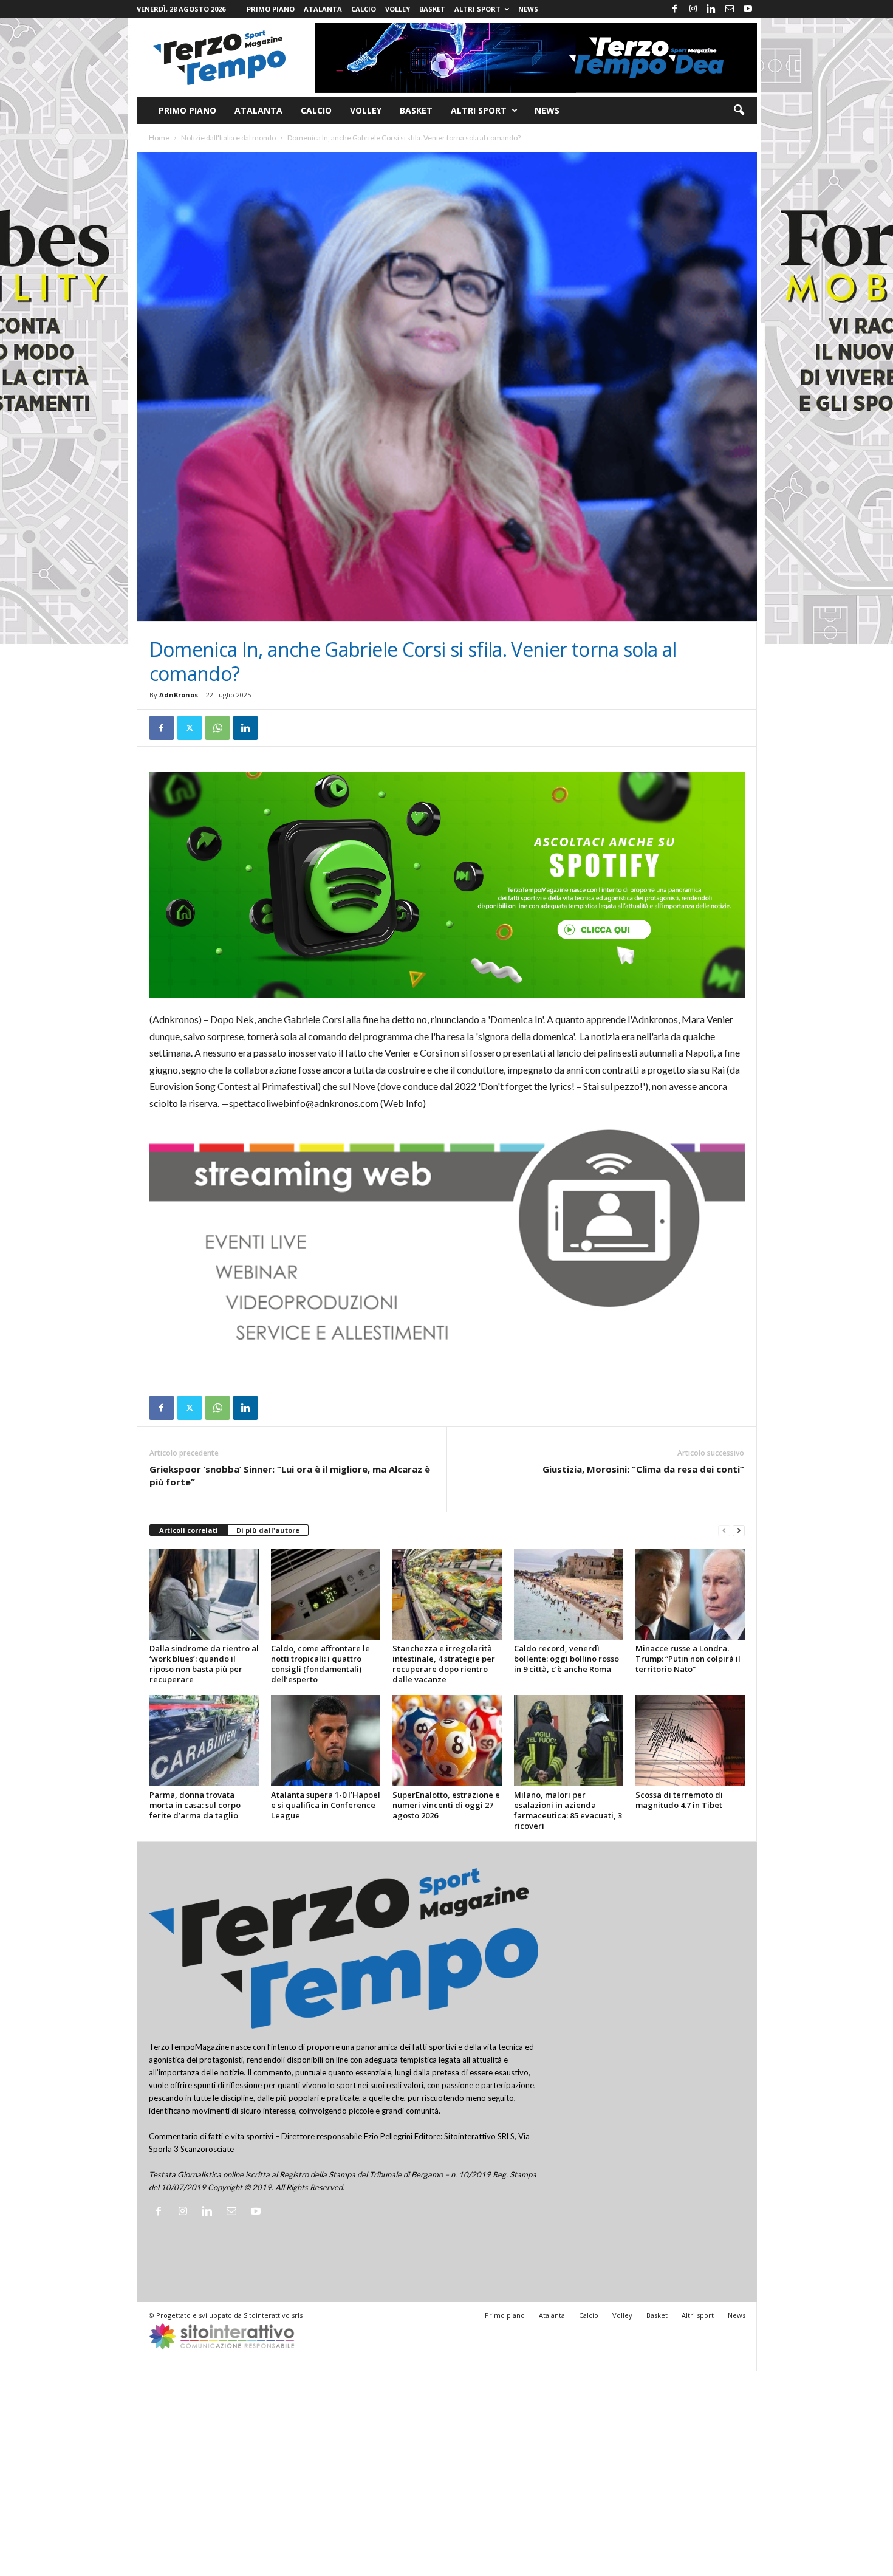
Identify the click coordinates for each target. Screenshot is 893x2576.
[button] (739, 111)
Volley (398, 9)
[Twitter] (190, 728)
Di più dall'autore (268, 1530)
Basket (432, 9)
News (528, 9)
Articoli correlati (189, 1530)
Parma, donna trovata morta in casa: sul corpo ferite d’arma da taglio (195, 1805)
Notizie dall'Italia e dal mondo (228, 138)
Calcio (364, 9)
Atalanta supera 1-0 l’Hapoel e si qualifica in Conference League (326, 1805)
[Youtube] (748, 9)
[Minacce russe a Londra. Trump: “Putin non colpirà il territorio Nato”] (690, 1594)
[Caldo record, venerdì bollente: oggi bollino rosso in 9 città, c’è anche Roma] (569, 1594)
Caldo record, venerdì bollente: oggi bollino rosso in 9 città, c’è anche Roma (566, 1659)
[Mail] (730, 9)
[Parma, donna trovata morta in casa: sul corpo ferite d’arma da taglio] (204, 1741)
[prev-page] (724, 1531)
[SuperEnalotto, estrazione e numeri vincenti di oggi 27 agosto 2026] (447, 1741)
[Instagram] (693, 9)
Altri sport (477, 9)
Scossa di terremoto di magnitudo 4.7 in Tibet (679, 1800)
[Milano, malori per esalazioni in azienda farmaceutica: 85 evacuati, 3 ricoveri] (569, 1741)
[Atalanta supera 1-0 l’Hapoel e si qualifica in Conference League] (326, 1741)
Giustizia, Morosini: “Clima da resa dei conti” (643, 1469)
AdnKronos (179, 695)
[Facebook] (675, 9)
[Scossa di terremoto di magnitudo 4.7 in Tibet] (690, 1741)
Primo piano (271, 9)
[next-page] (739, 1531)
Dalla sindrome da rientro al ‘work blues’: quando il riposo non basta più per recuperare (204, 1664)
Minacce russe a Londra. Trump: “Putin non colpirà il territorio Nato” (688, 1659)
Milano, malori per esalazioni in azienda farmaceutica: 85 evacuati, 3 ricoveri (568, 1810)
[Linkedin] (711, 9)
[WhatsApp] (217, 728)
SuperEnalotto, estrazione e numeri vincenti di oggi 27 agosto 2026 (446, 1805)
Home (159, 138)
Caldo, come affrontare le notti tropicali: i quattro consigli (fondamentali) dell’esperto (320, 1664)
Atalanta (323, 9)
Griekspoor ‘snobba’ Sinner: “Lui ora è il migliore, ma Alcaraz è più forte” (290, 1475)
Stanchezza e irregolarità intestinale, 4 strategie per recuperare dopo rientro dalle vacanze (444, 1664)
